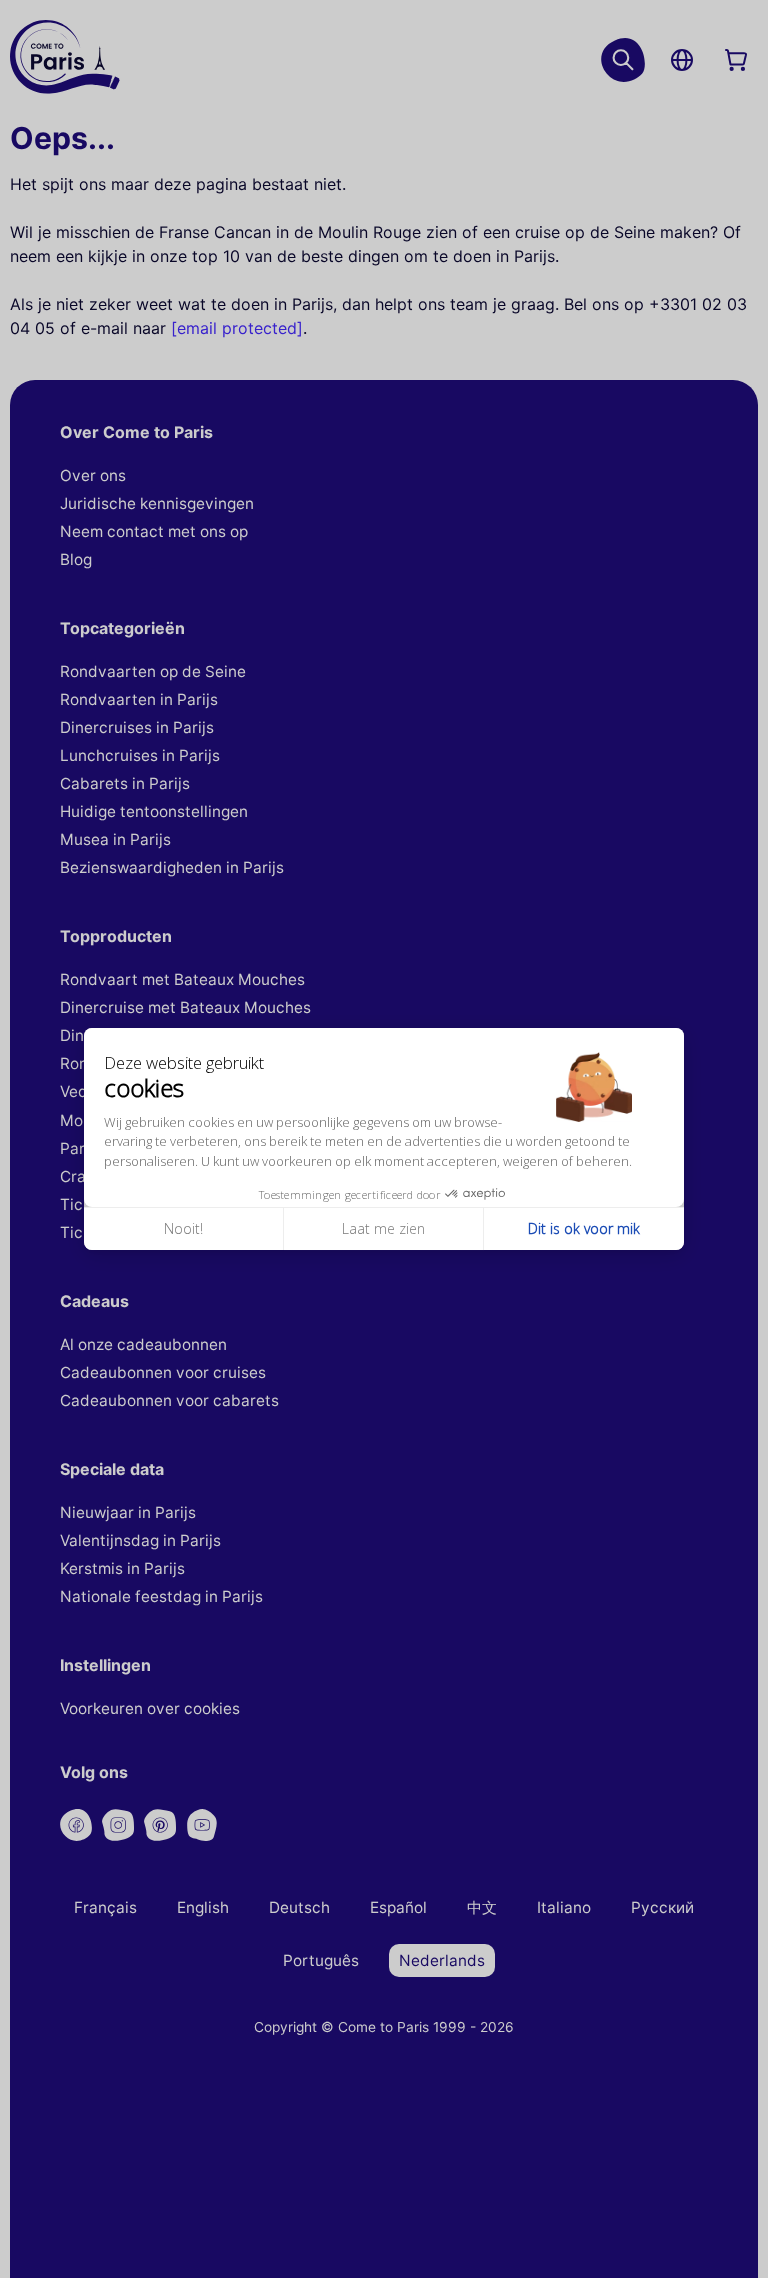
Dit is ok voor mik (584, 1228)
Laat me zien (383, 1228)
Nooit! (183, 1228)
